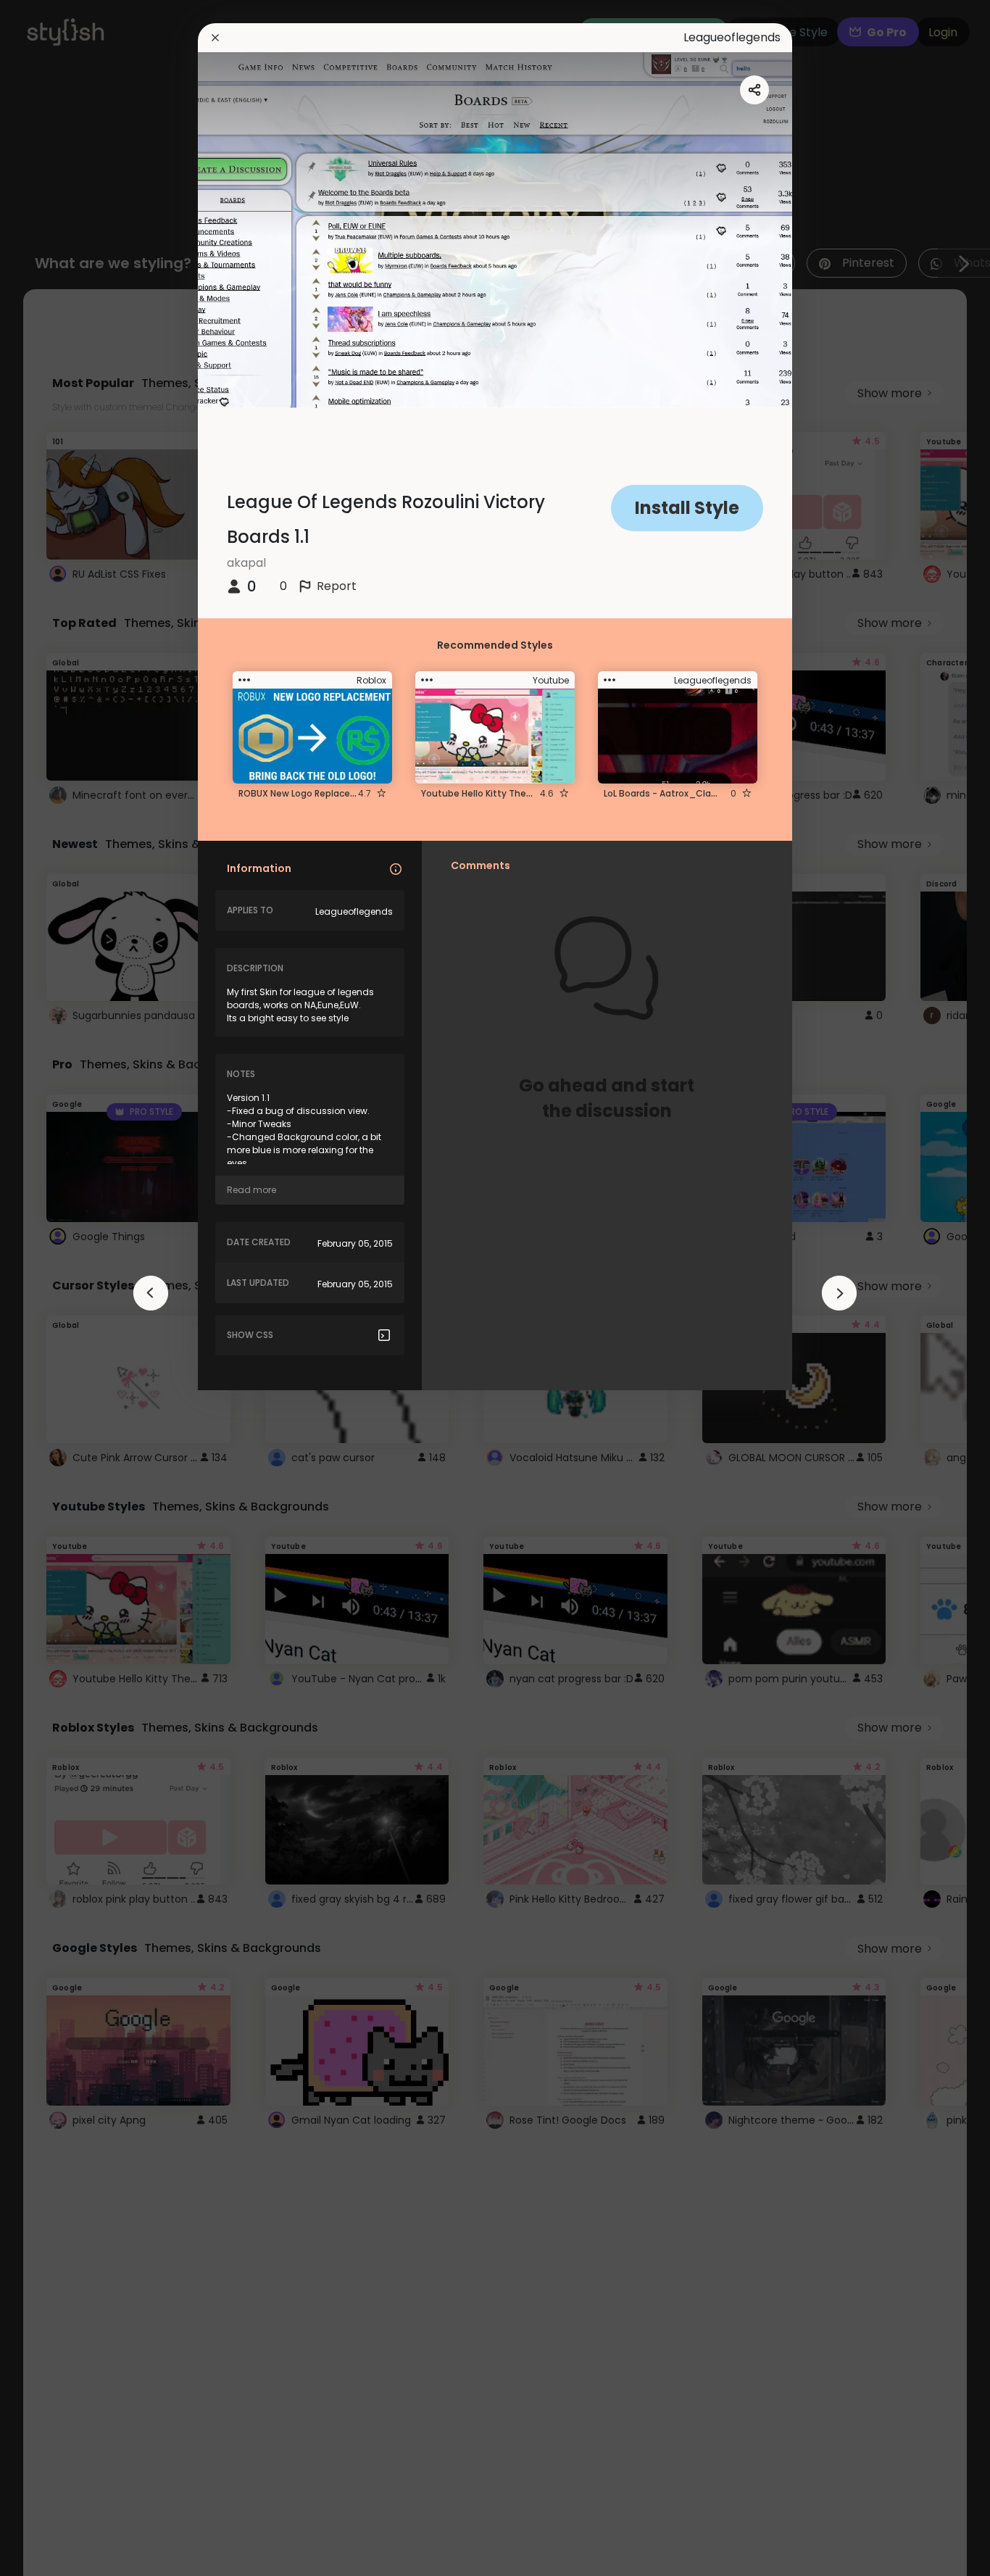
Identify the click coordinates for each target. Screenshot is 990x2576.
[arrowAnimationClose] (151, 1293)
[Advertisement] (58, 1288)
